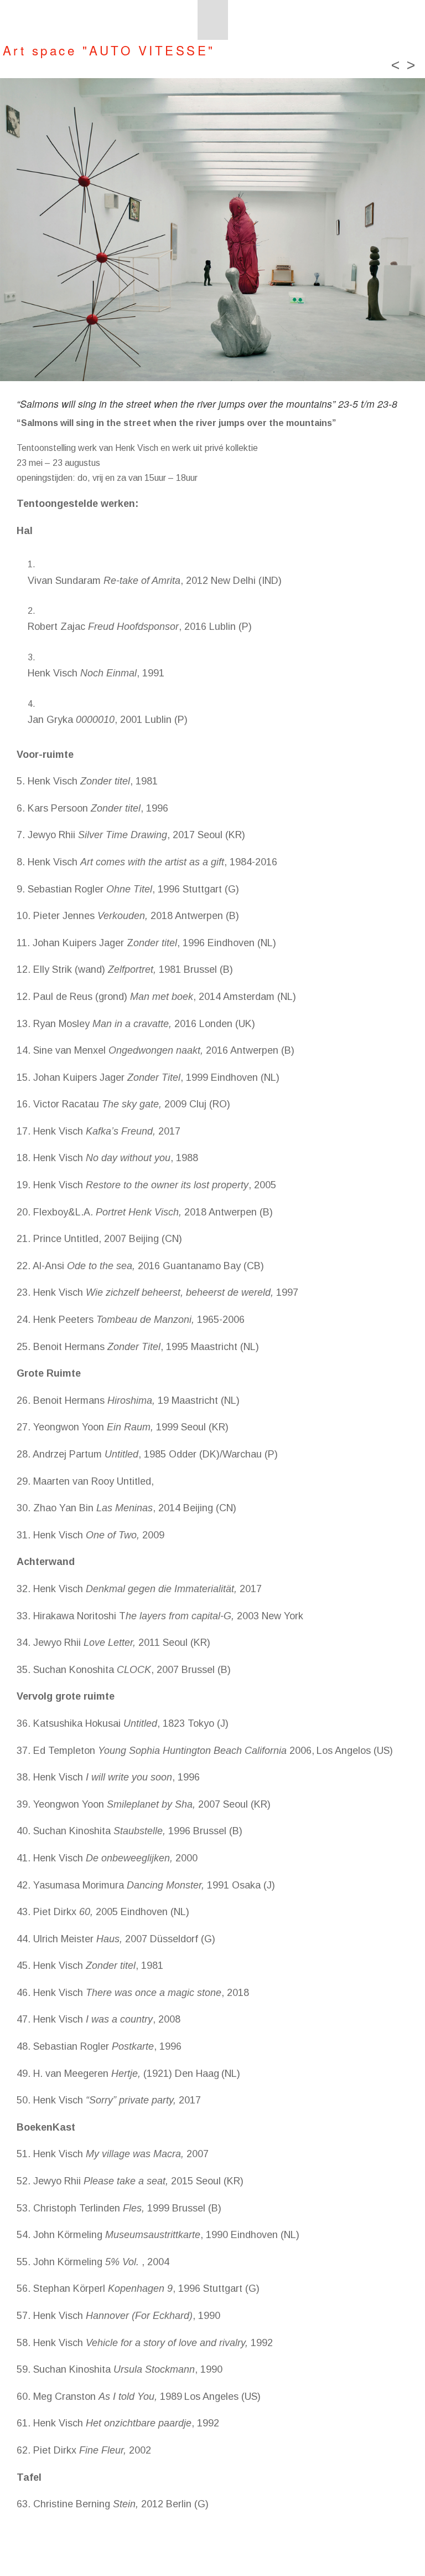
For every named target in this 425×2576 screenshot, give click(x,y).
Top (399, 2550)
